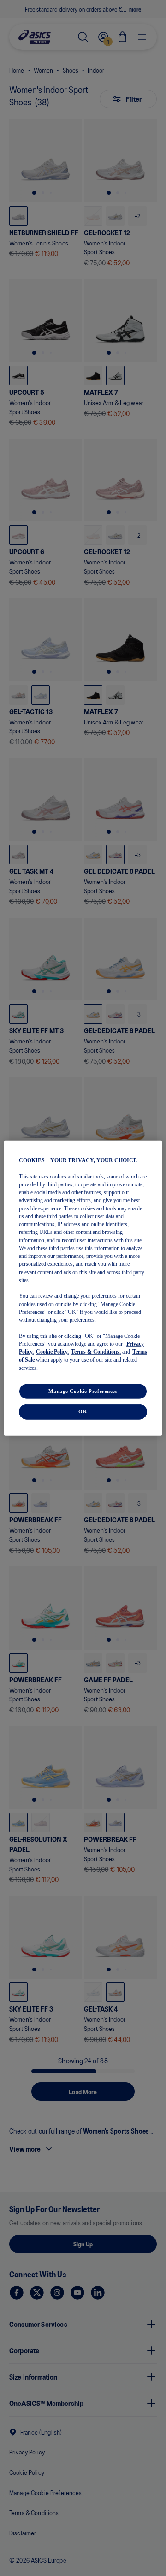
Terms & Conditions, (96, 1352)
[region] (83, 1288)
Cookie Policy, (52, 1352)
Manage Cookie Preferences (83, 1391)
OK (83, 1411)
